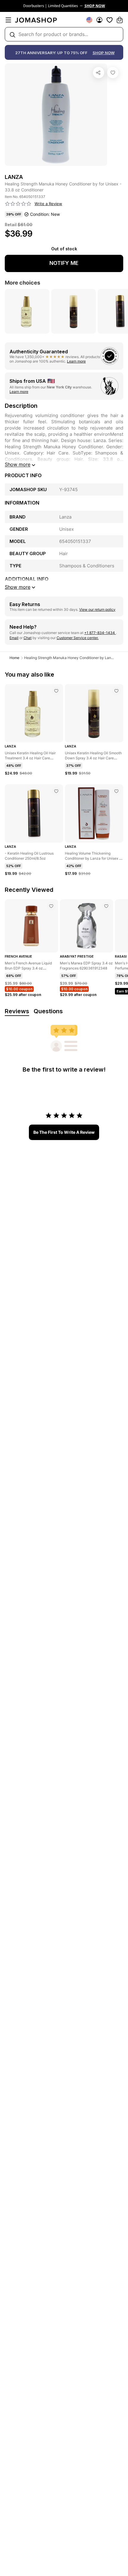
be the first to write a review (64, 1132)
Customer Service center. (78, 638)
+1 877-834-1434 (100, 633)
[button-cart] (120, 20)
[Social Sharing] (99, 73)
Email (14, 638)
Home (14, 658)
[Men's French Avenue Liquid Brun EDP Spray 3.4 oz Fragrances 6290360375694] (51, 906)
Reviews (17, 1011)
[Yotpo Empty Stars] (18, 204)
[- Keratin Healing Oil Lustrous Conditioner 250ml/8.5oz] (56, 791)
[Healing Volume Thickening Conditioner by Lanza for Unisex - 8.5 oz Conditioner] (116, 791)
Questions (48, 1011)
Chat (28, 638)
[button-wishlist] (110, 20)
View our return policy (97, 609)
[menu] (8, 20)
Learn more (76, 361)
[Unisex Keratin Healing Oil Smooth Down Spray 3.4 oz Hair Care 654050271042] (116, 691)
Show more (18, 464)
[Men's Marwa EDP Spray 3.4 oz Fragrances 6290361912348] (106, 906)
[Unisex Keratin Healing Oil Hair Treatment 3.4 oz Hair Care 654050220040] (56, 691)
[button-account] (99, 20)
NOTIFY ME (64, 263)
